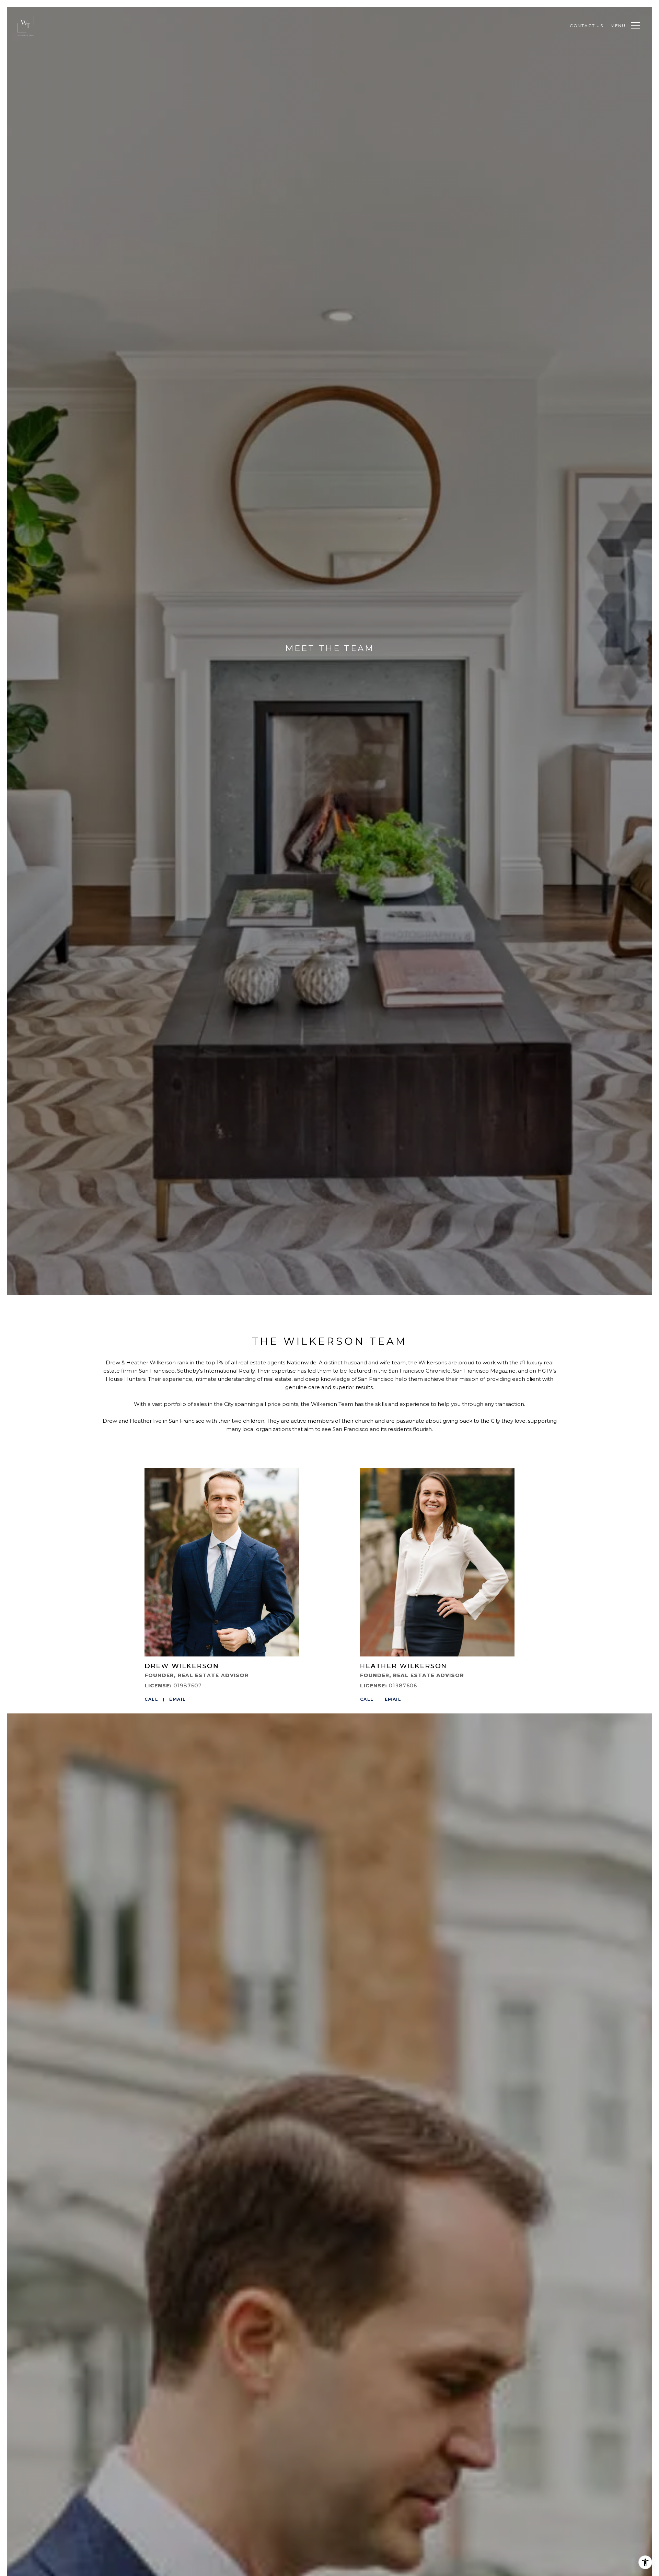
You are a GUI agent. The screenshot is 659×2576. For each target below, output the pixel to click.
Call (151, 1699)
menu (618, 26)
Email (178, 1699)
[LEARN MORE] (222, 1562)
